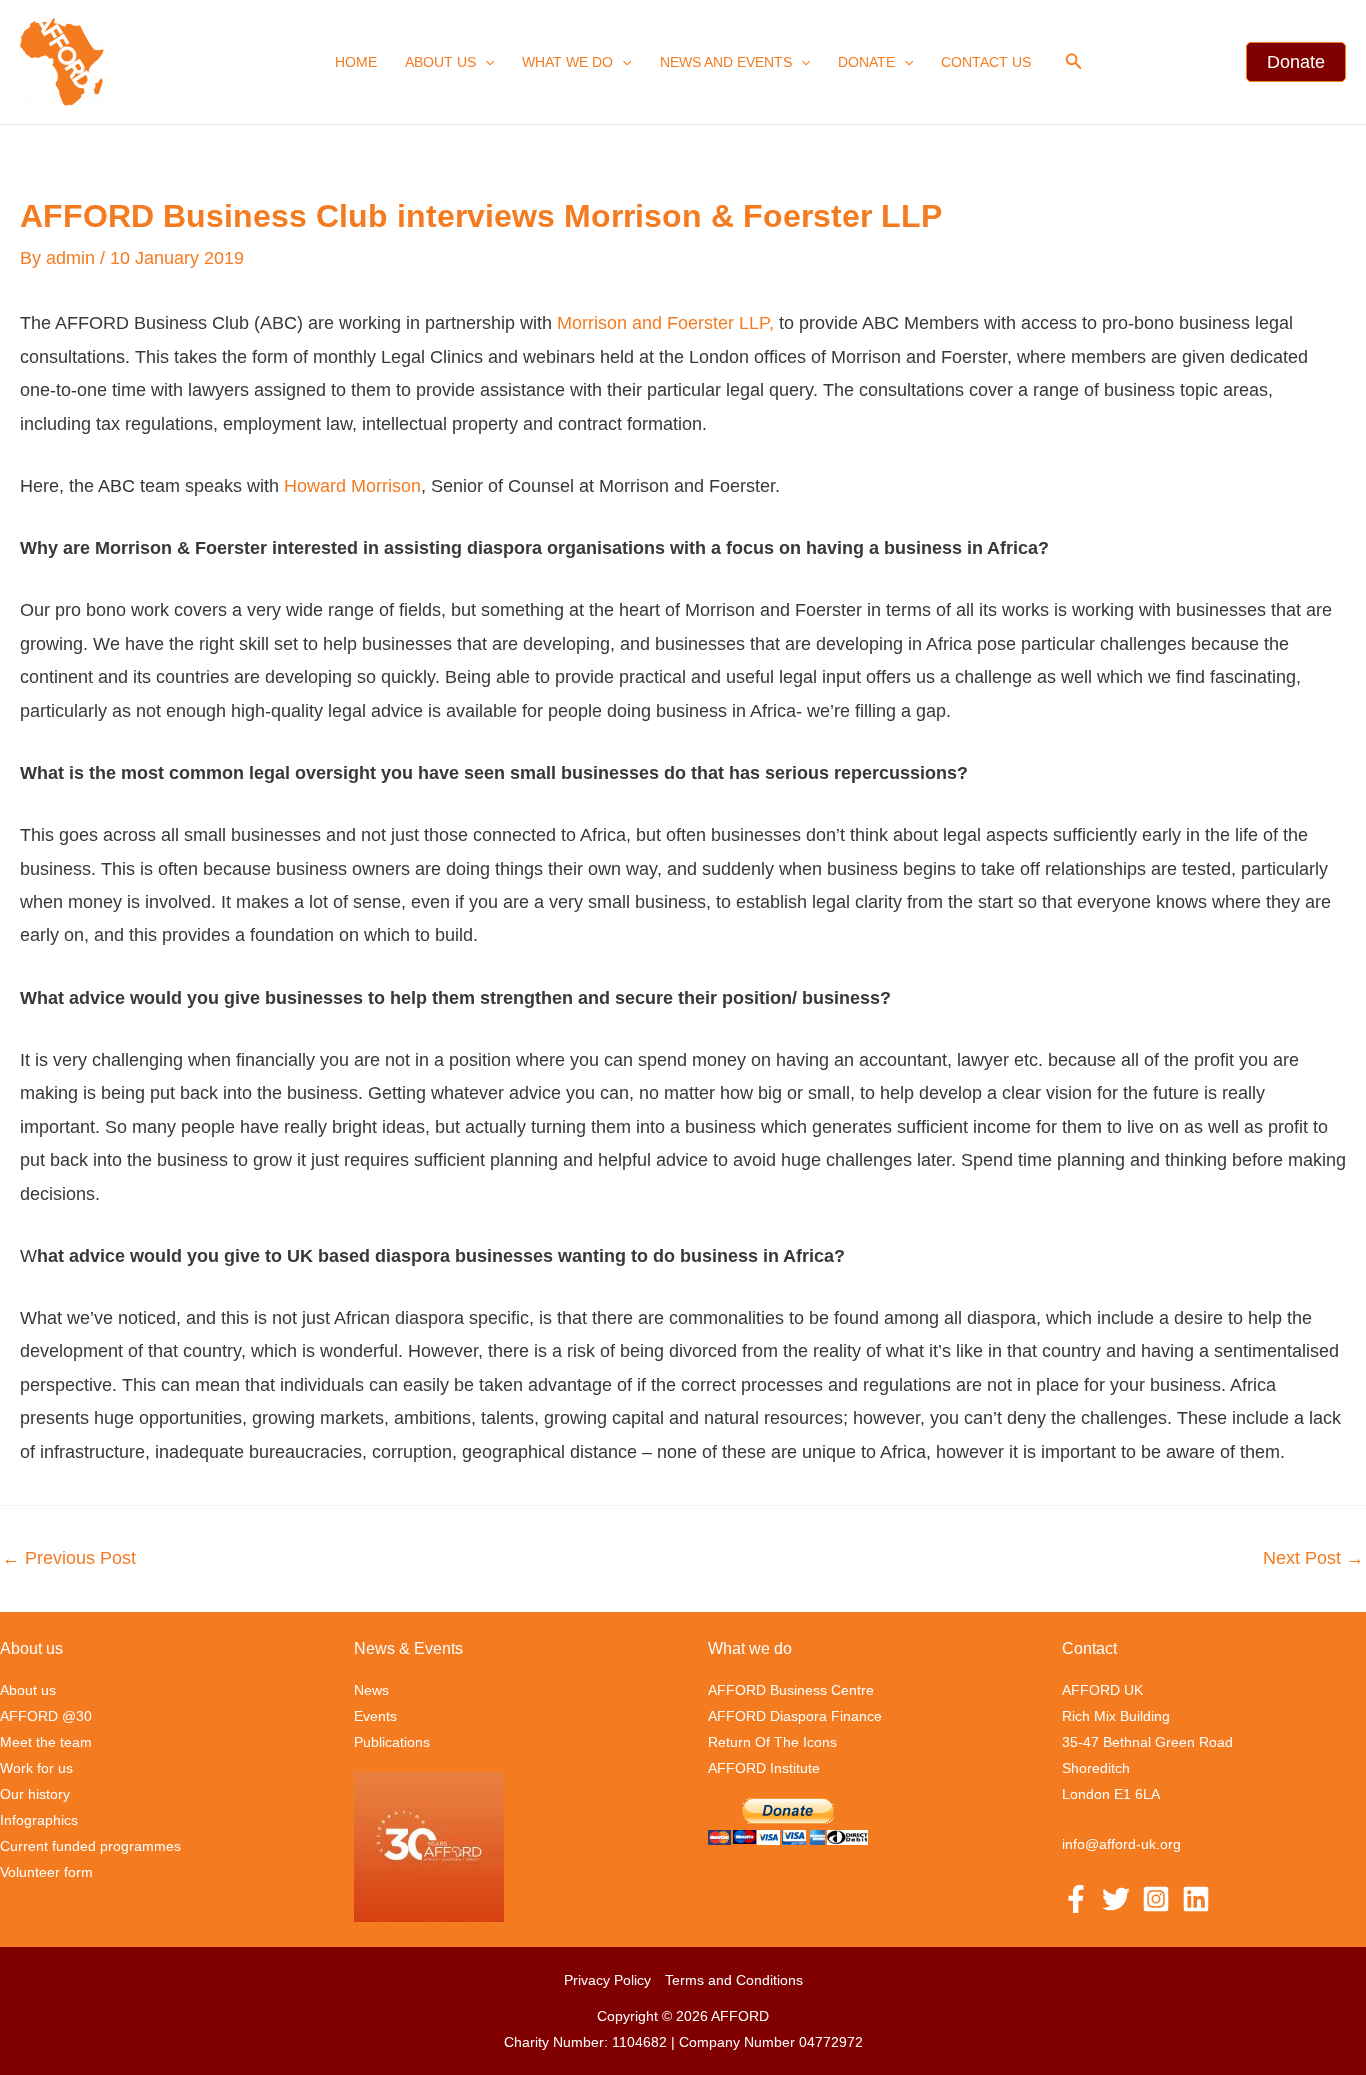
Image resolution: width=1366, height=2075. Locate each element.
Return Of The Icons (772, 1742)
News (371, 1690)
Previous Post (69, 1558)
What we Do (567, 62)
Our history (35, 1794)
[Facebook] (1076, 1899)
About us (440, 62)
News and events (726, 62)
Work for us (36, 1768)
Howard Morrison (352, 486)
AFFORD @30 (46, 1716)
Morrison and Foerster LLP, (665, 323)
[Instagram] (1156, 1899)
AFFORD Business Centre (791, 1690)
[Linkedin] (1196, 1899)
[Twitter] (1116, 1899)
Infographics (39, 1820)
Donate (866, 62)
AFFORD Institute (764, 1768)
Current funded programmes (90, 1846)
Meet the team (46, 1742)
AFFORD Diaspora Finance (795, 1716)
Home (356, 62)
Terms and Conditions (734, 1980)
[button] (485, 62)
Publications (392, 1742)
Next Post (1313, 1558)
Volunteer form (46, 1872)
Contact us (986, 62)
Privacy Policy (607, 1980)
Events (375, 1716)
